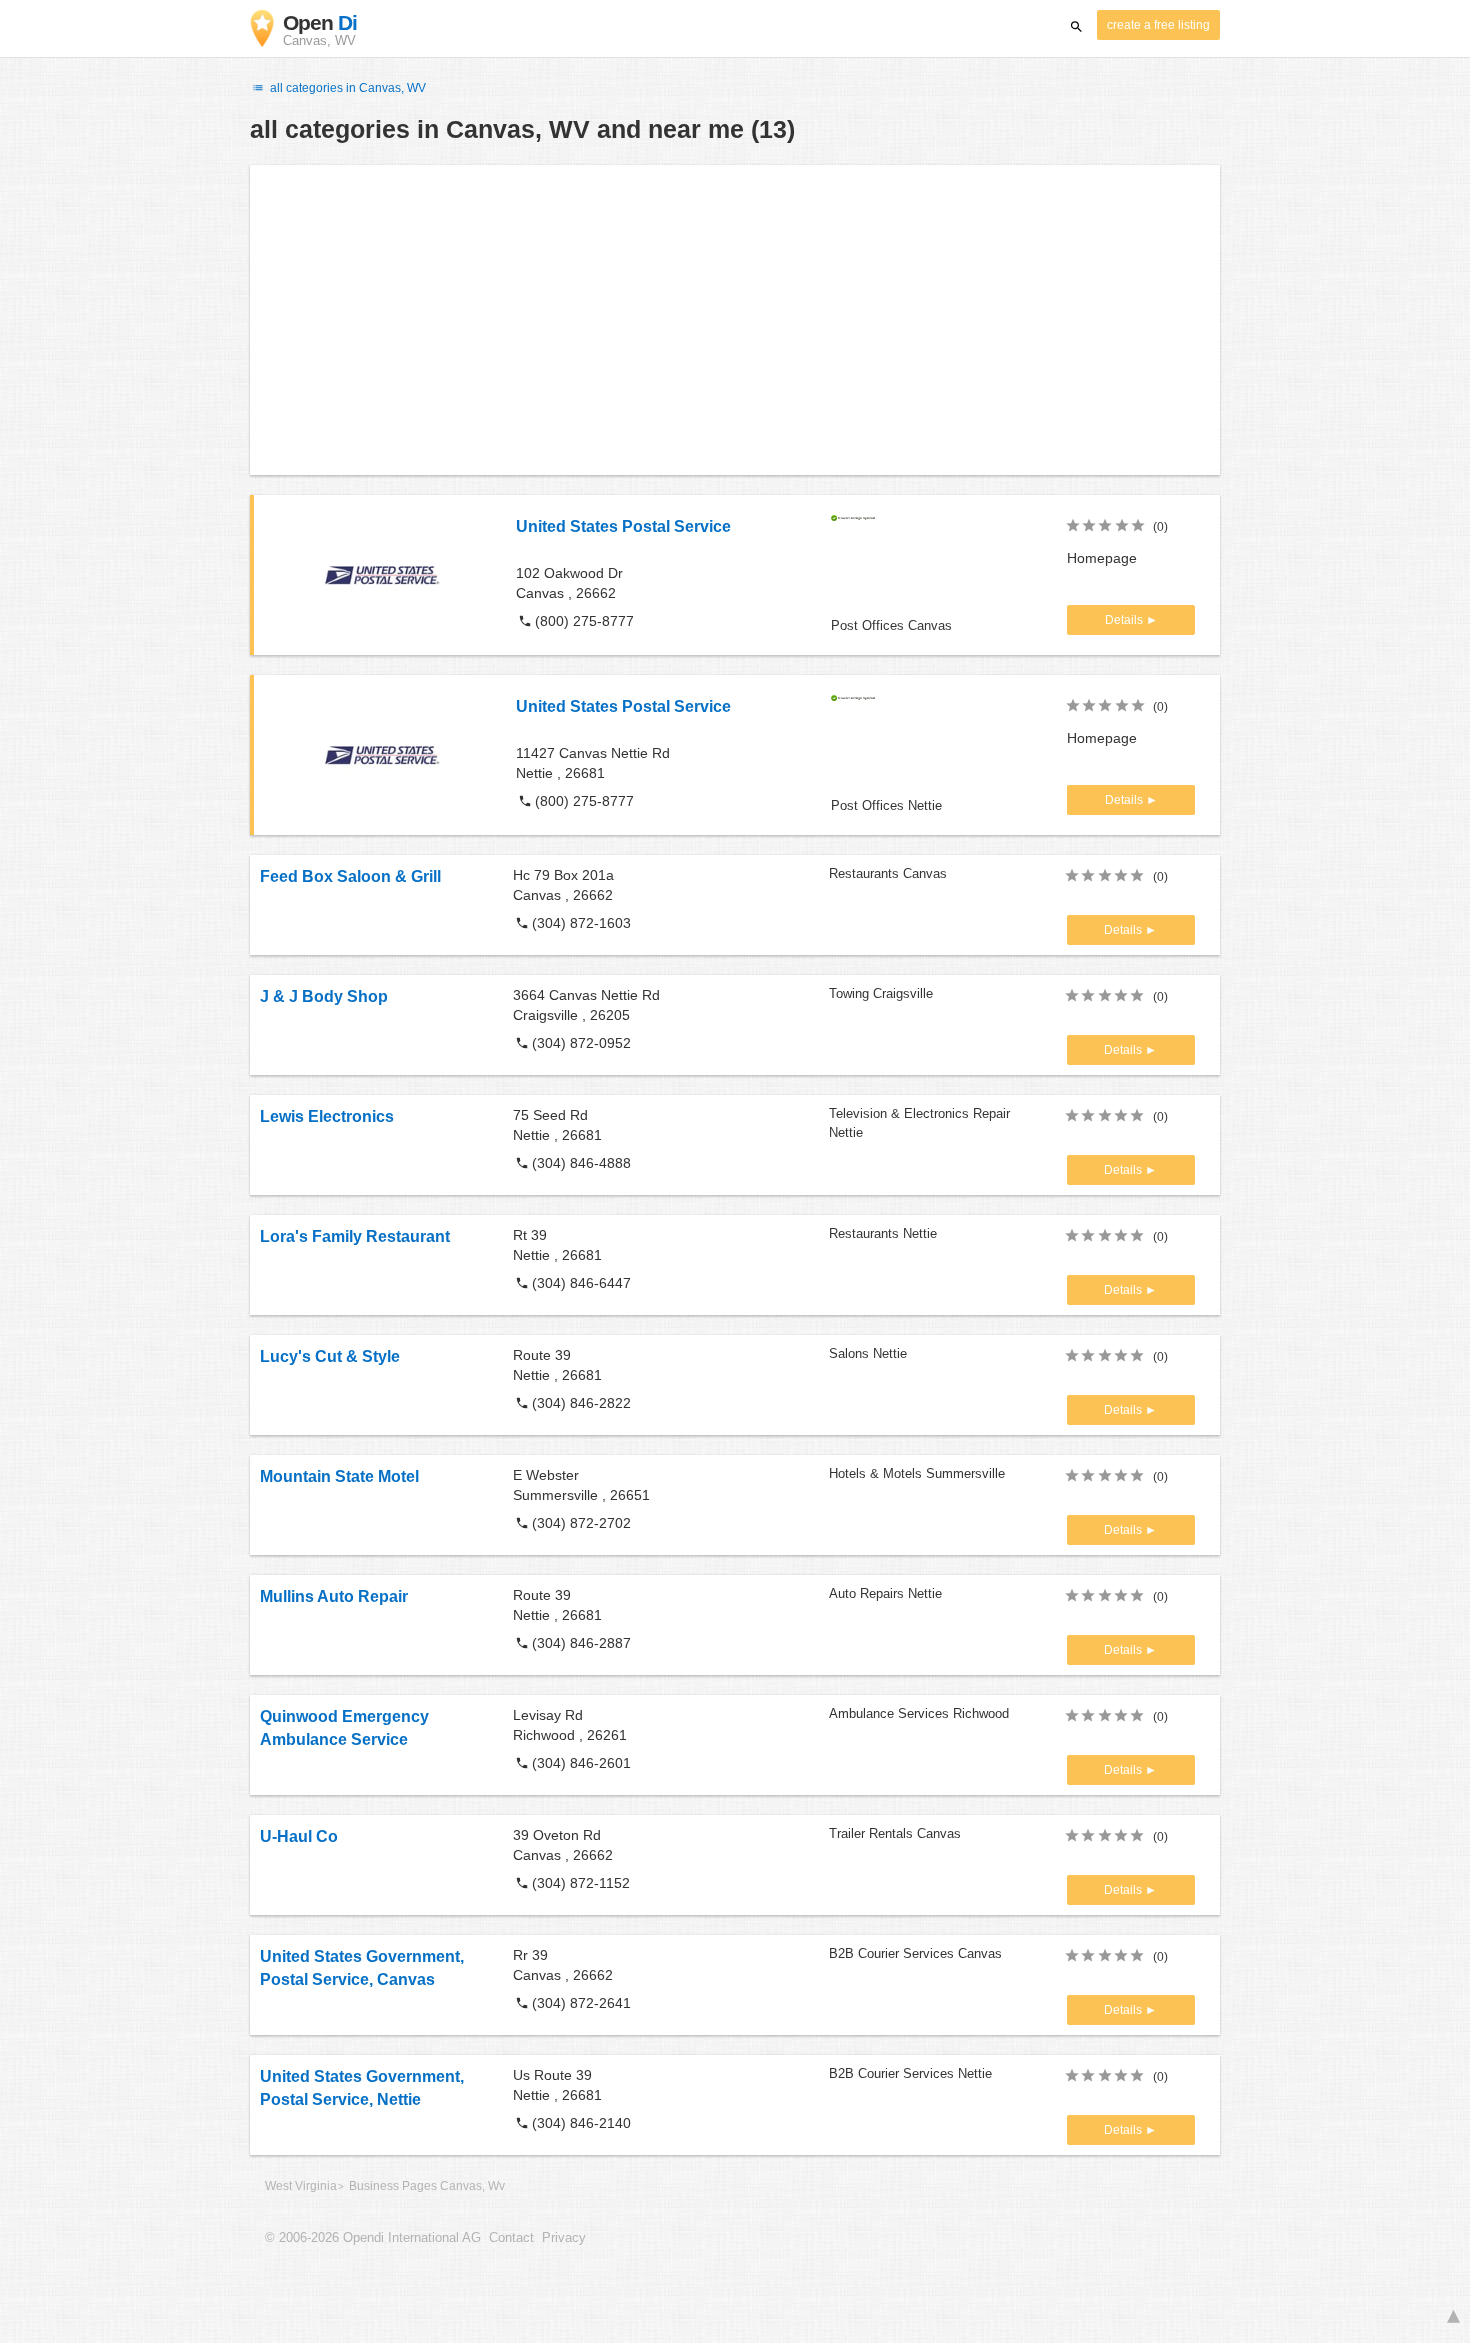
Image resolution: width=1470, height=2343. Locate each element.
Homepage (1102, 558)
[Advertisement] (735, 320)
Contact (511, 2238)
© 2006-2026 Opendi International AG (373, 2238)
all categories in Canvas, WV (346, 88)
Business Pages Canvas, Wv (427, 2186)
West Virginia (301, 2186)
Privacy (564, 2238)
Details (1125, 620)
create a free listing (1158, 25)
